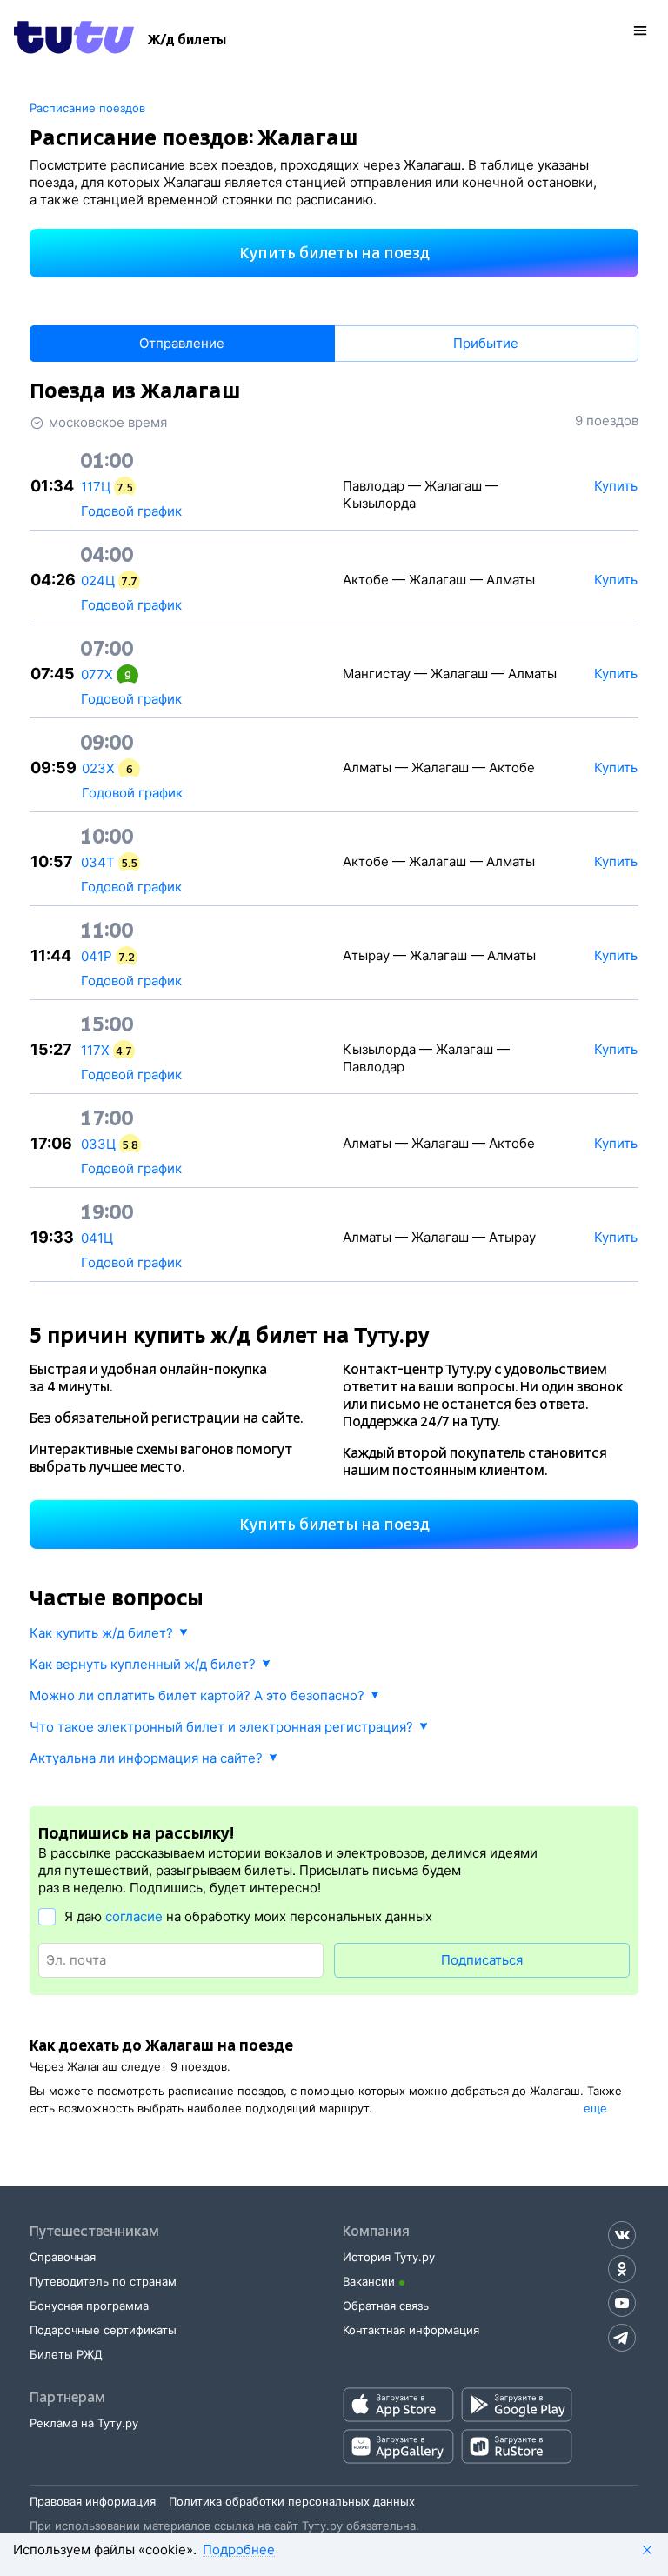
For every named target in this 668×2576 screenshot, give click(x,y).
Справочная (63, 2257)
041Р (97, 956)
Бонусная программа (89, 2306)
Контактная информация (411, 2330)
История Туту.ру (389, 2257)
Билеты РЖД (66, 2354)
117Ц (96, 487)
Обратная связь (386, 2306)
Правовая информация (93, 2501)
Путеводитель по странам (103, 2281)
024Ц (98, 581)
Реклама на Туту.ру (84, 2423)
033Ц (98, 1144)
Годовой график (131, 511)
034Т (98, 862)
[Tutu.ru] (74, 40)
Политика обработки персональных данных (292, 2501)
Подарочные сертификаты (103, 2330)
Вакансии (369, 2281)
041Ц (97, 1238)
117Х (95, 1050)
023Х (98, 768)
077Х (97, 674)
